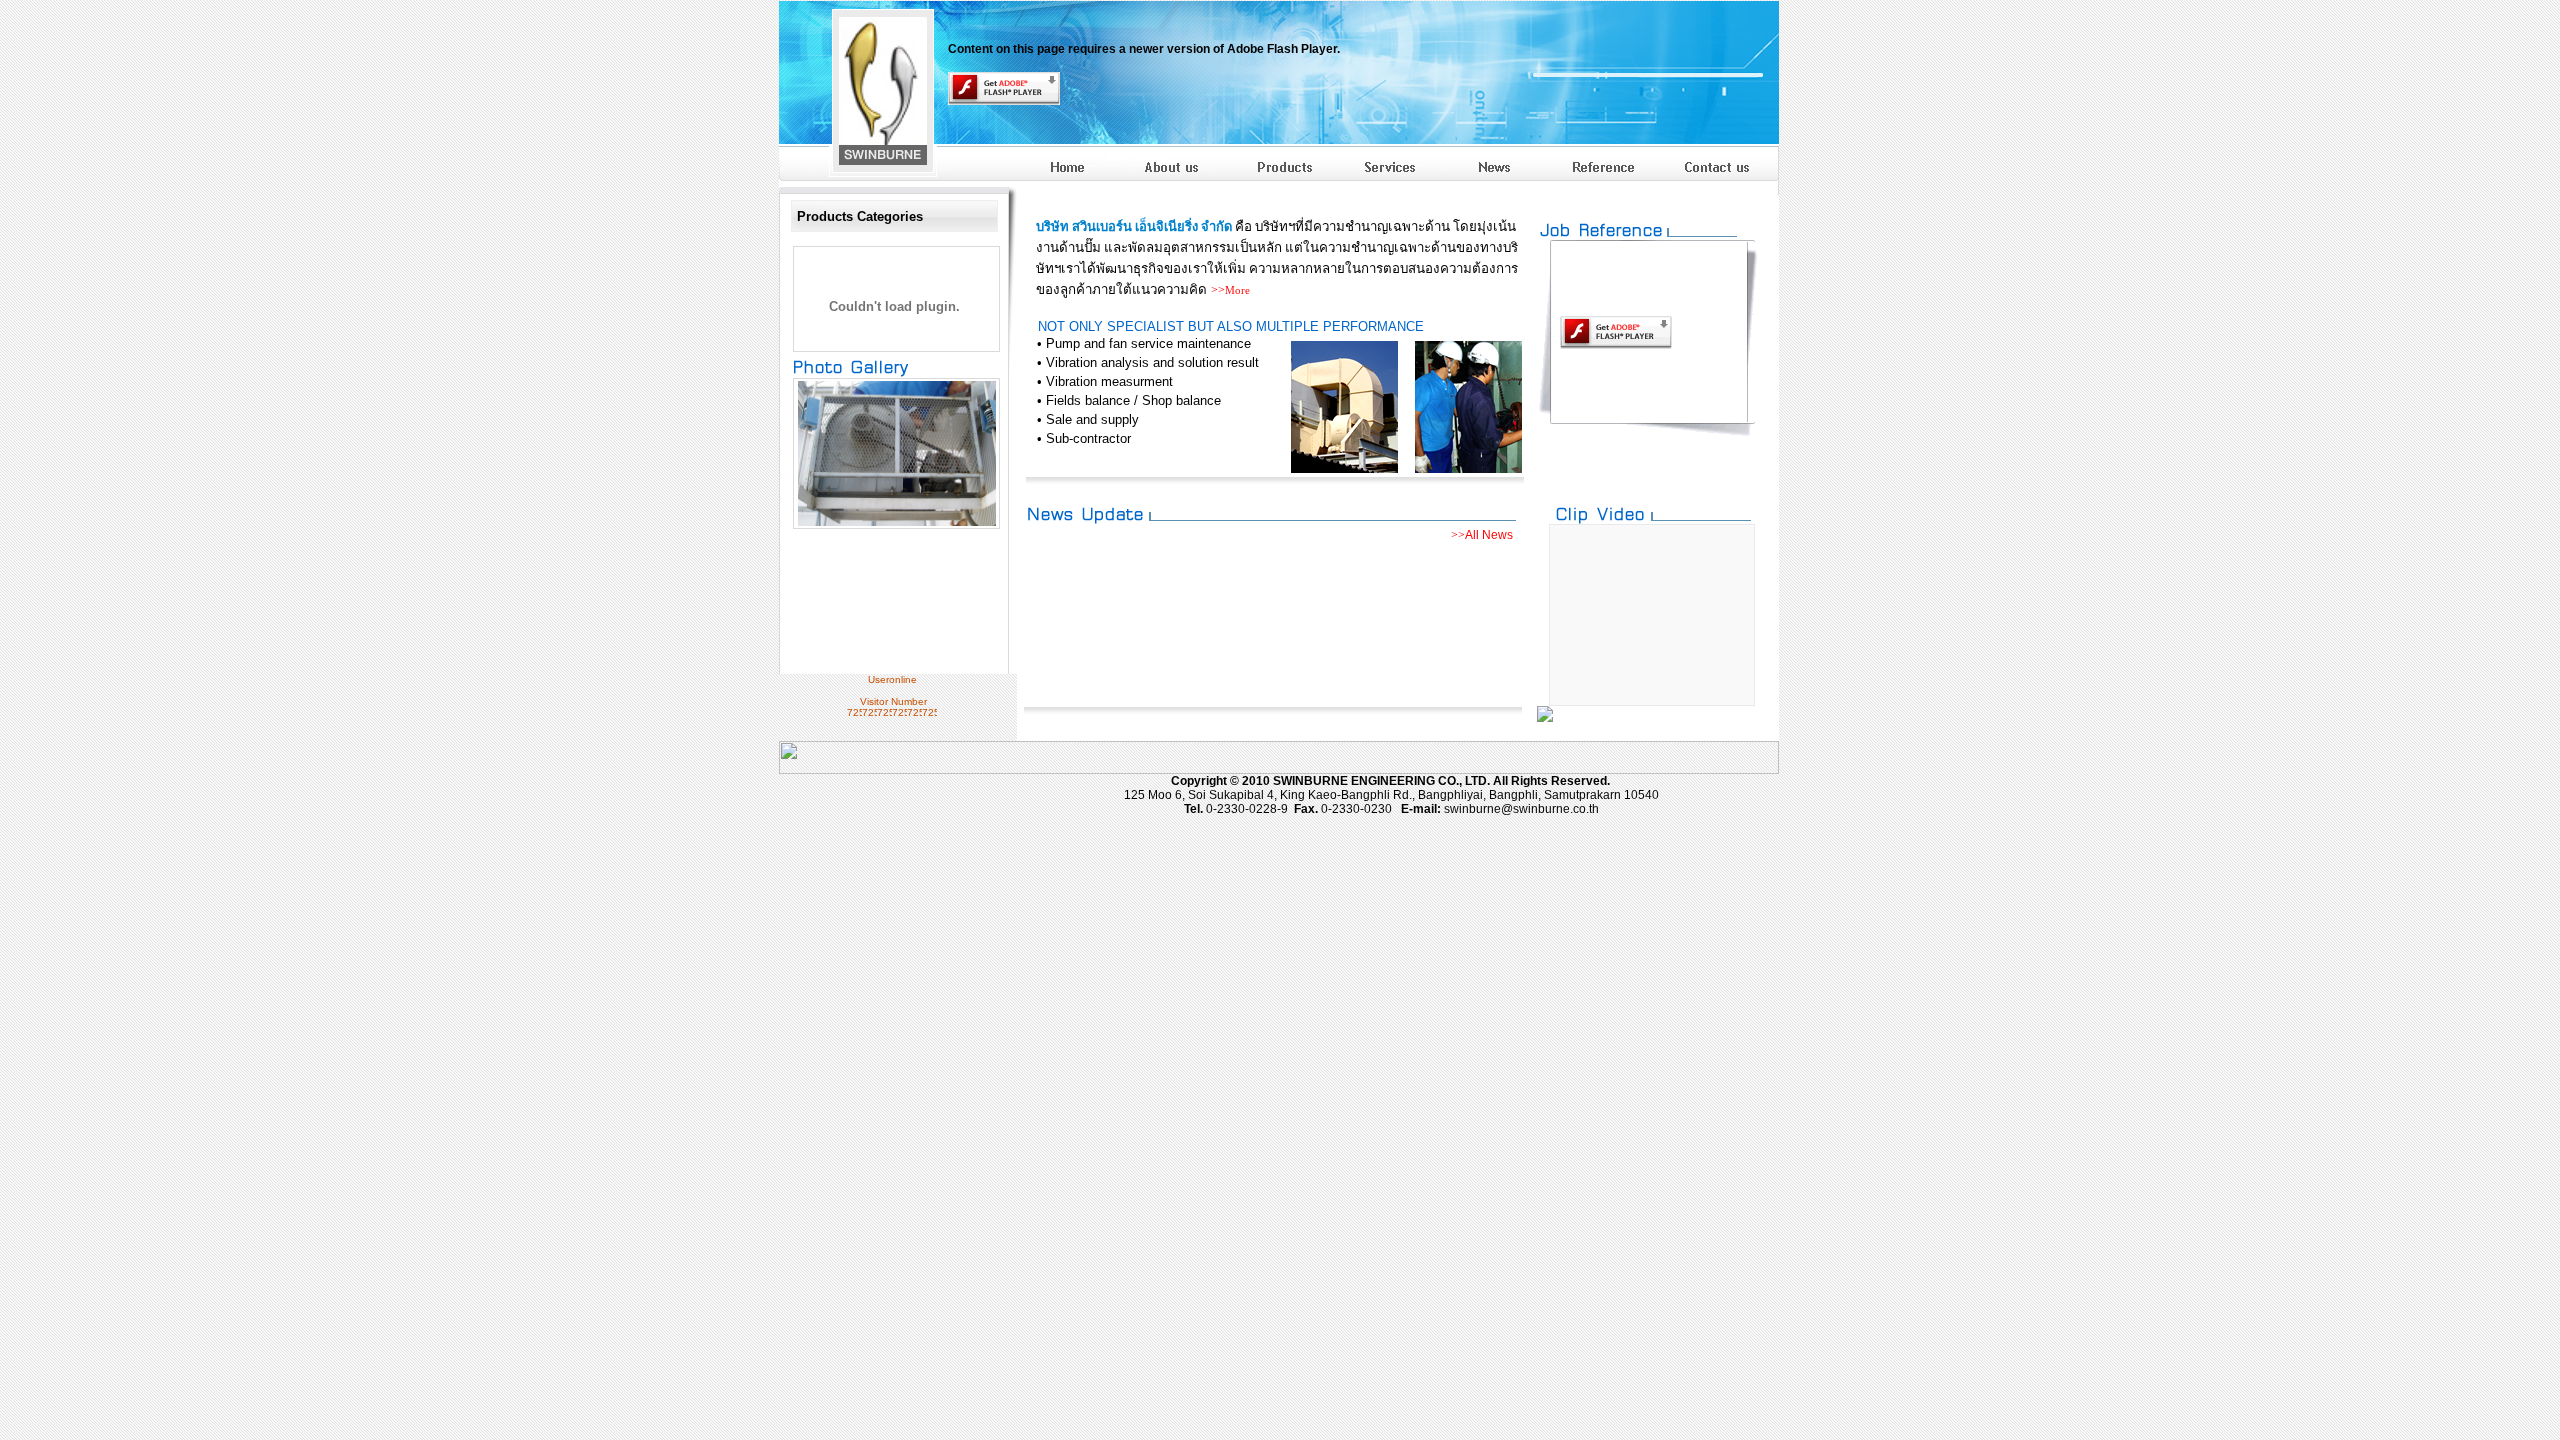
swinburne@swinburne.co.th (1521, 809)
